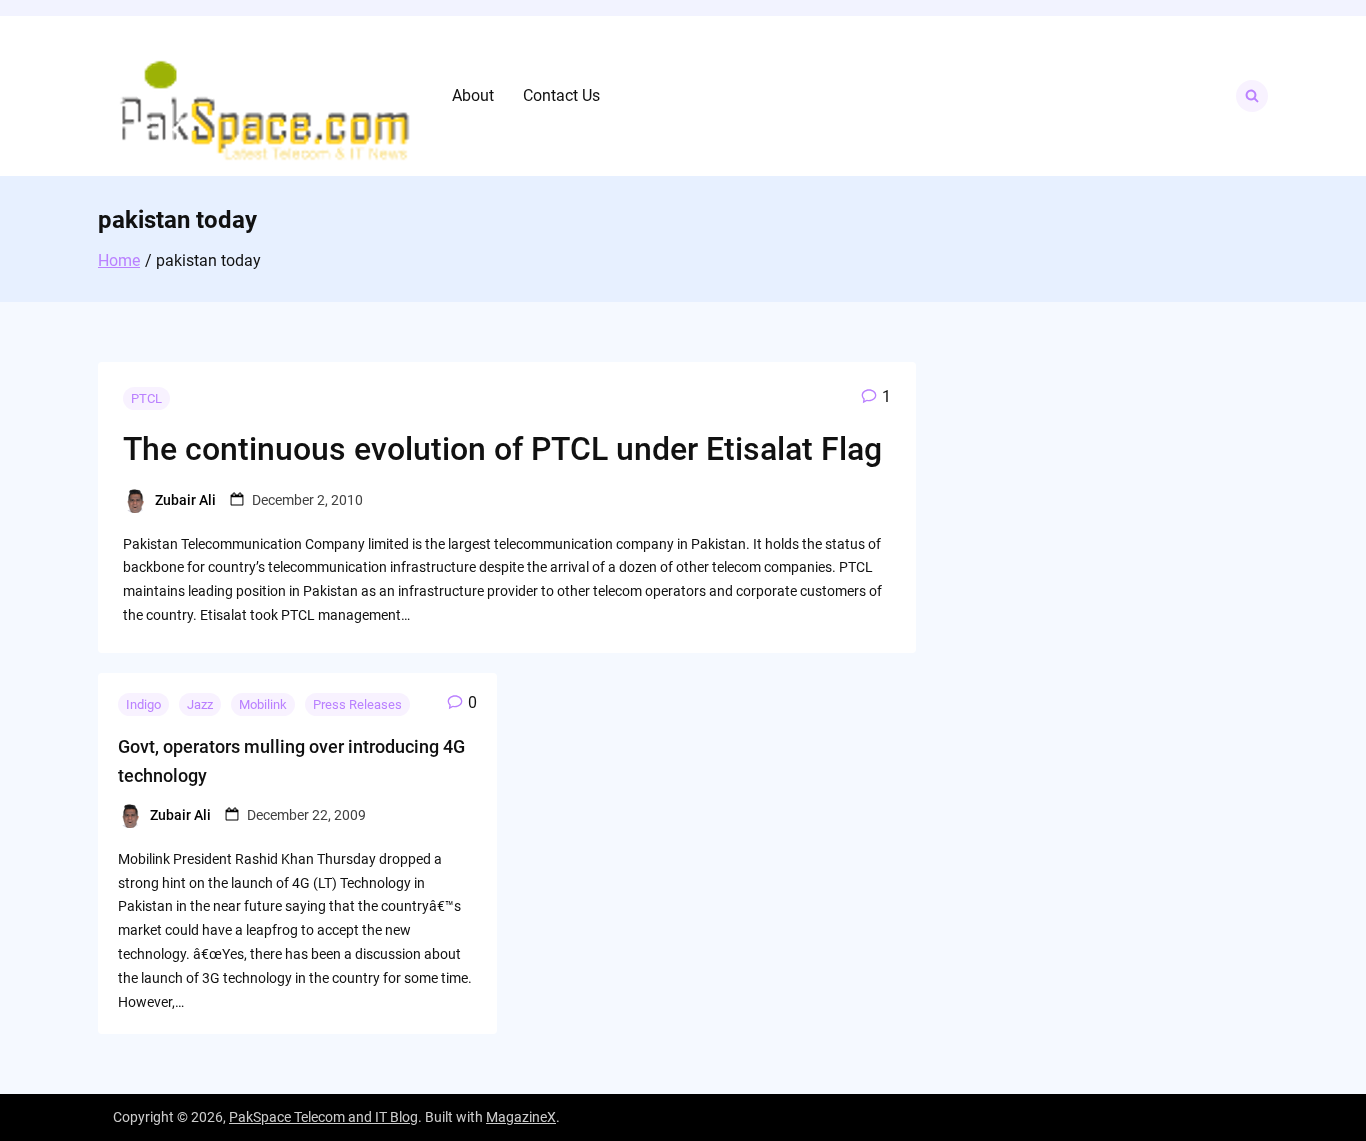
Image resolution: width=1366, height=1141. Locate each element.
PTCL (146, 398)
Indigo (143, 704)
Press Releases (357, 704)
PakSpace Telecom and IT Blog (323, 1117)
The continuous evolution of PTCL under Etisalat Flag (502, 449)
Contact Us (561, 95)
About (473, 95)
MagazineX (521, 1117)
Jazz (200, 704)
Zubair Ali (185, 500)
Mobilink (263, 704)
